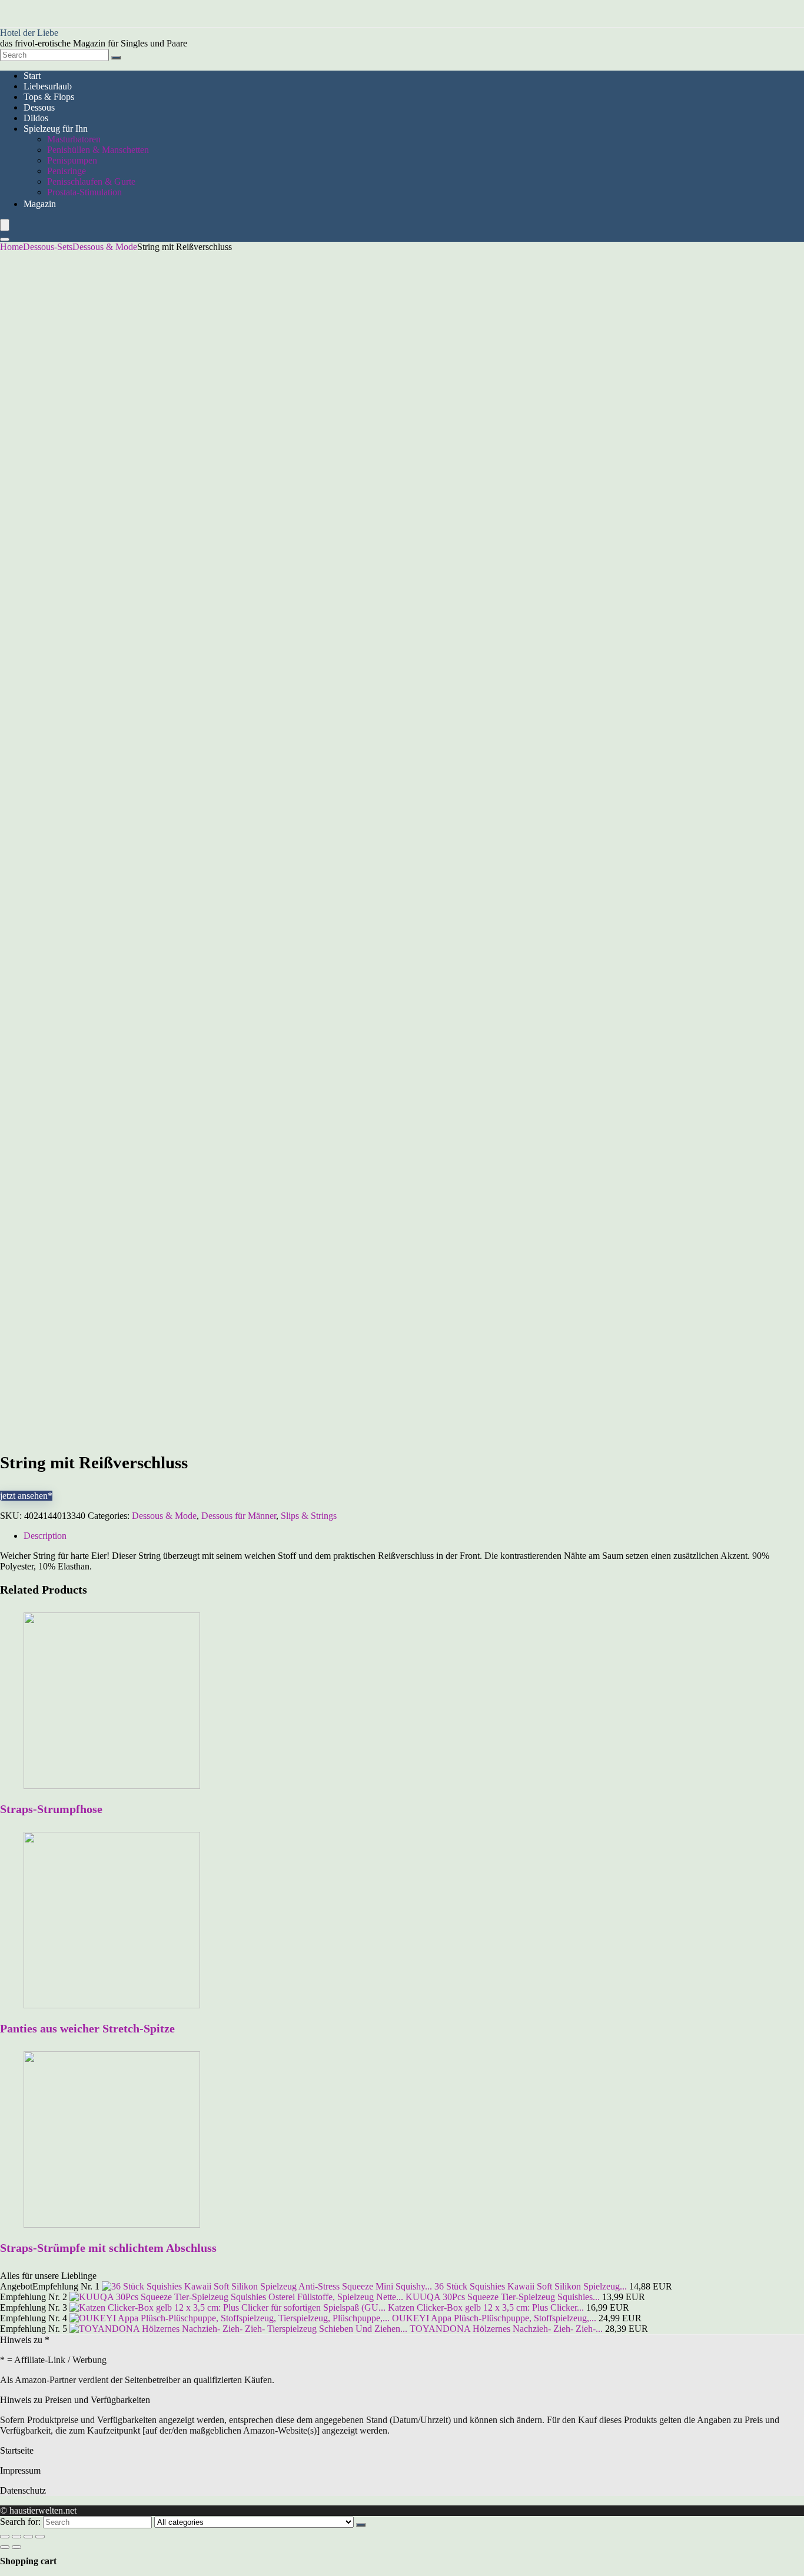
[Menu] (5, 225)
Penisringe (67, 171)
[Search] (116, 58)
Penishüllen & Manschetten (98, 150)
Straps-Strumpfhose (51, 1809)
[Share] (16, 2537)
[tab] (414, 1536)
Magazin (40, 204)
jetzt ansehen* (26, 1496)
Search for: (20, 2522)
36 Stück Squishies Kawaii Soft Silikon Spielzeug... (531, 2286)
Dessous (39, 107)
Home (11, 247)
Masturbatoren (74, 139)
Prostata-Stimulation (84, 192)
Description (45, 1536)
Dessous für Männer (239, 1516)
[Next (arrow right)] (16, 2547)
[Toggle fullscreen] (28, 2537)
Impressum (20, 2470)
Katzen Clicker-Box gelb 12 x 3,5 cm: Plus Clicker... (486, 2307)
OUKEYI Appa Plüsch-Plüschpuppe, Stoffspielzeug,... (494, 2318)
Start (32, 76)
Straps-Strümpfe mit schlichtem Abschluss (108, 2248)
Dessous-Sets (48, 247)
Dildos (36, 118)
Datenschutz (23, 2490)
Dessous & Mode (105, 247)
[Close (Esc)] (5, 2537)
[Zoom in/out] (40, 2537)
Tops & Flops (49, 97)
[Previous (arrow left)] (5, 2547)
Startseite (17, 2450)
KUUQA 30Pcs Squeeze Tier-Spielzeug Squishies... (503, 2297)
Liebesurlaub (48, 86)
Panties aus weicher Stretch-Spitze (87, 2028)
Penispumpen (72, 160)
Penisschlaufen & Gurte (91, 181)
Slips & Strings (309, 1516)
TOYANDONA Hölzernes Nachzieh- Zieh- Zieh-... (506, 2329)
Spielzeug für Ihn (56, 129)
